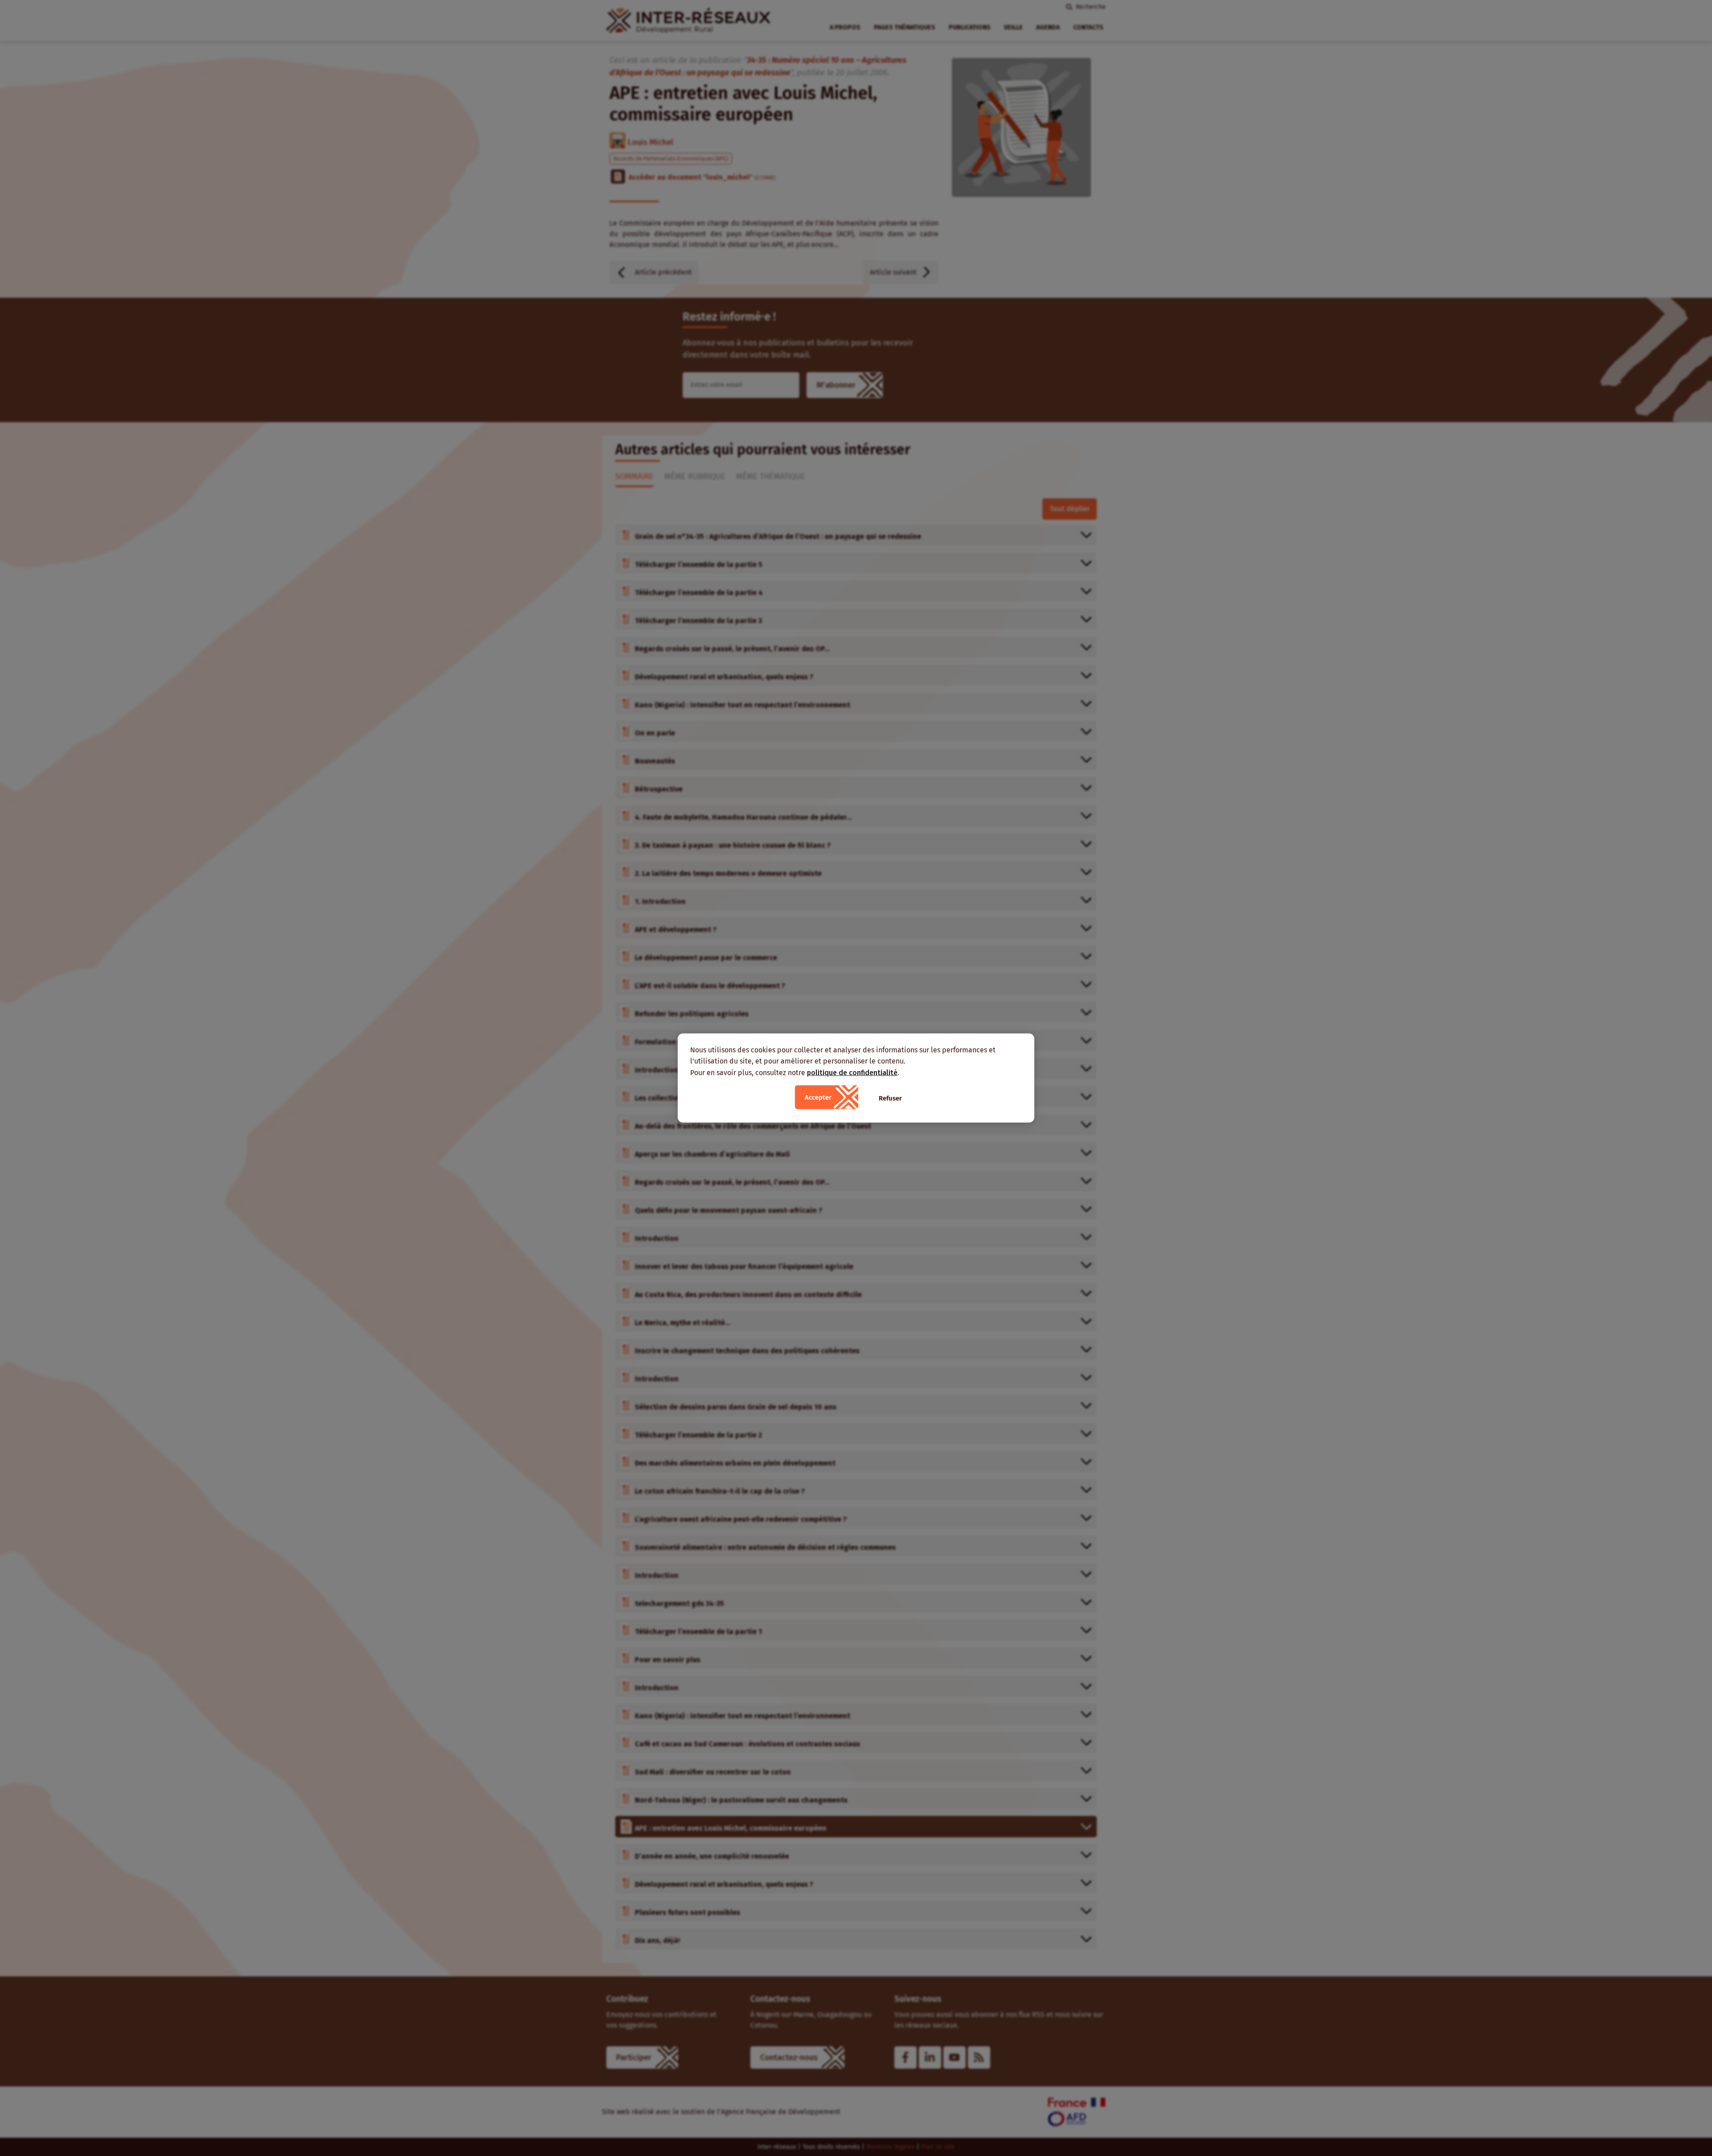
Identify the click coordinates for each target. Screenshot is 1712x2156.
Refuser (890, 1098)
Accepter (818, 1097)
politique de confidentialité (852, 1072)
